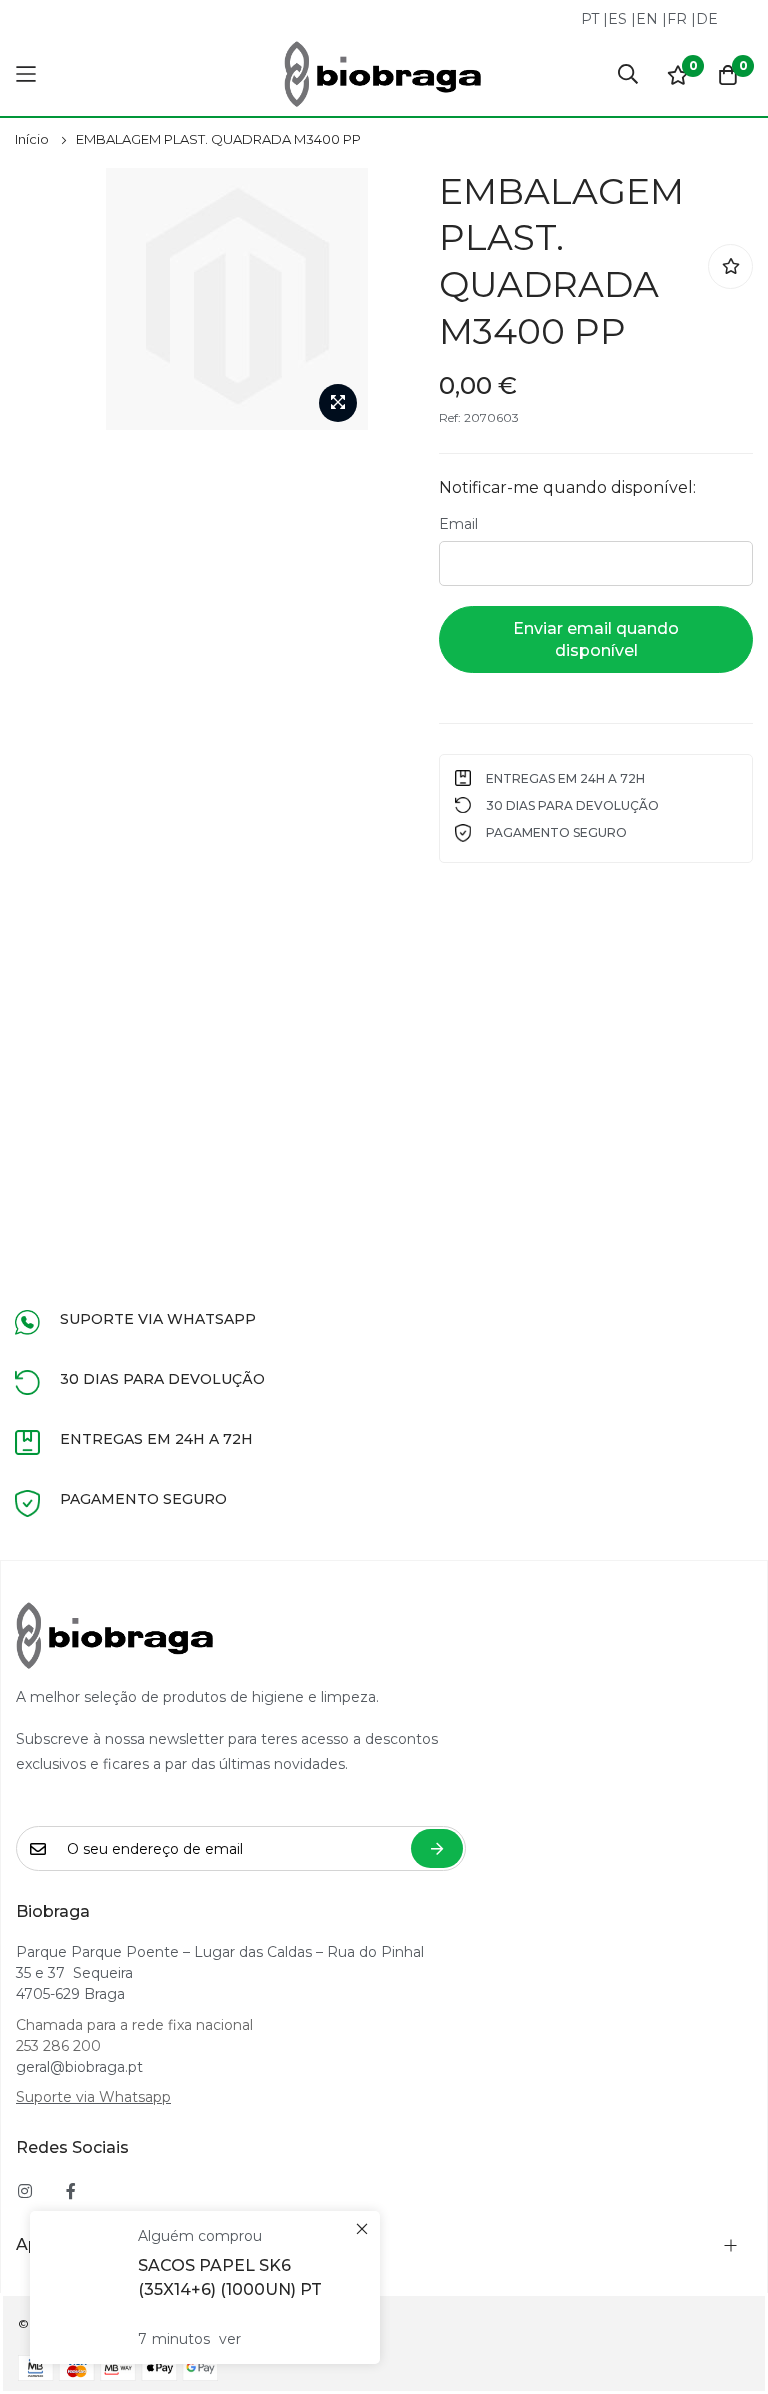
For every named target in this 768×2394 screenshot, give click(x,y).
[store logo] (384, 74)
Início (32, 139)
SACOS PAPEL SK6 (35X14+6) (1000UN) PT (230, 2277)
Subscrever (437, 1848)
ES (617, 19)
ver (230, 2339)
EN (647, 19)
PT (590, 19)
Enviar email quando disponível (596, 639)
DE (707, 19)
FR (677, 19)
